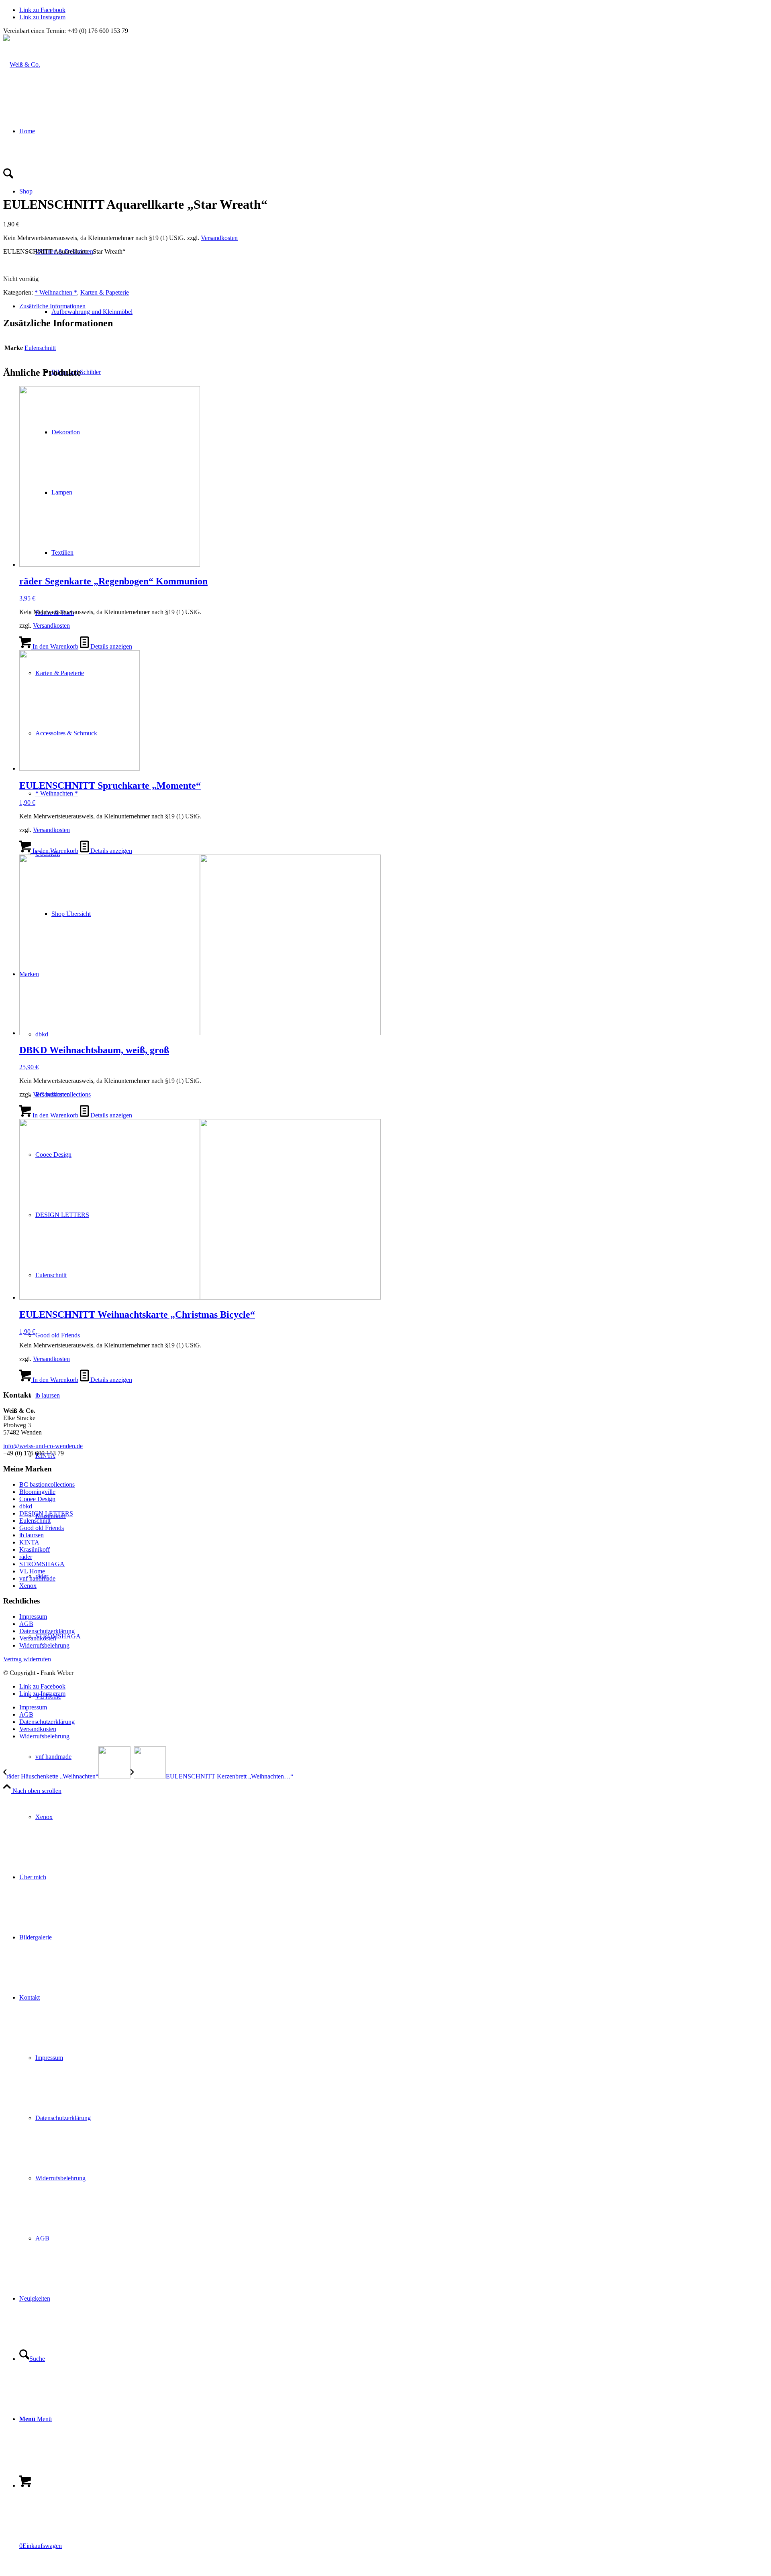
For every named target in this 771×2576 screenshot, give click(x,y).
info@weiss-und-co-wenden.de (43, 1446)
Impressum (33, 1617)
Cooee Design (37, 1499)
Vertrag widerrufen (27, 1659)
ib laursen (32, 1535)
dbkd (26, 1506)
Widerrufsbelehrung (44, 1645)
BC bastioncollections (47, 1484)
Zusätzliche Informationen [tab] (52, 306)
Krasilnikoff (35, 1549)
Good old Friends (42, 1528)
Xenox (28, 1586)
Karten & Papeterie (105, 292)
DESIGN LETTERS (46, 1513)
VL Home (32, 1571)
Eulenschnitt (40, 348)
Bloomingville (37, 1492)
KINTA (29, 1542)
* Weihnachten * (57, 793)
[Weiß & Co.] (22, 64)
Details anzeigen (110, 646)
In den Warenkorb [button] (55, 646)
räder (26, 1557)
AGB (26, 1624)
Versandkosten (219, 238)
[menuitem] (402, 1757)
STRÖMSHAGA (42, 1564)
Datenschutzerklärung (47, 1631)
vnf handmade (37, 1578)
